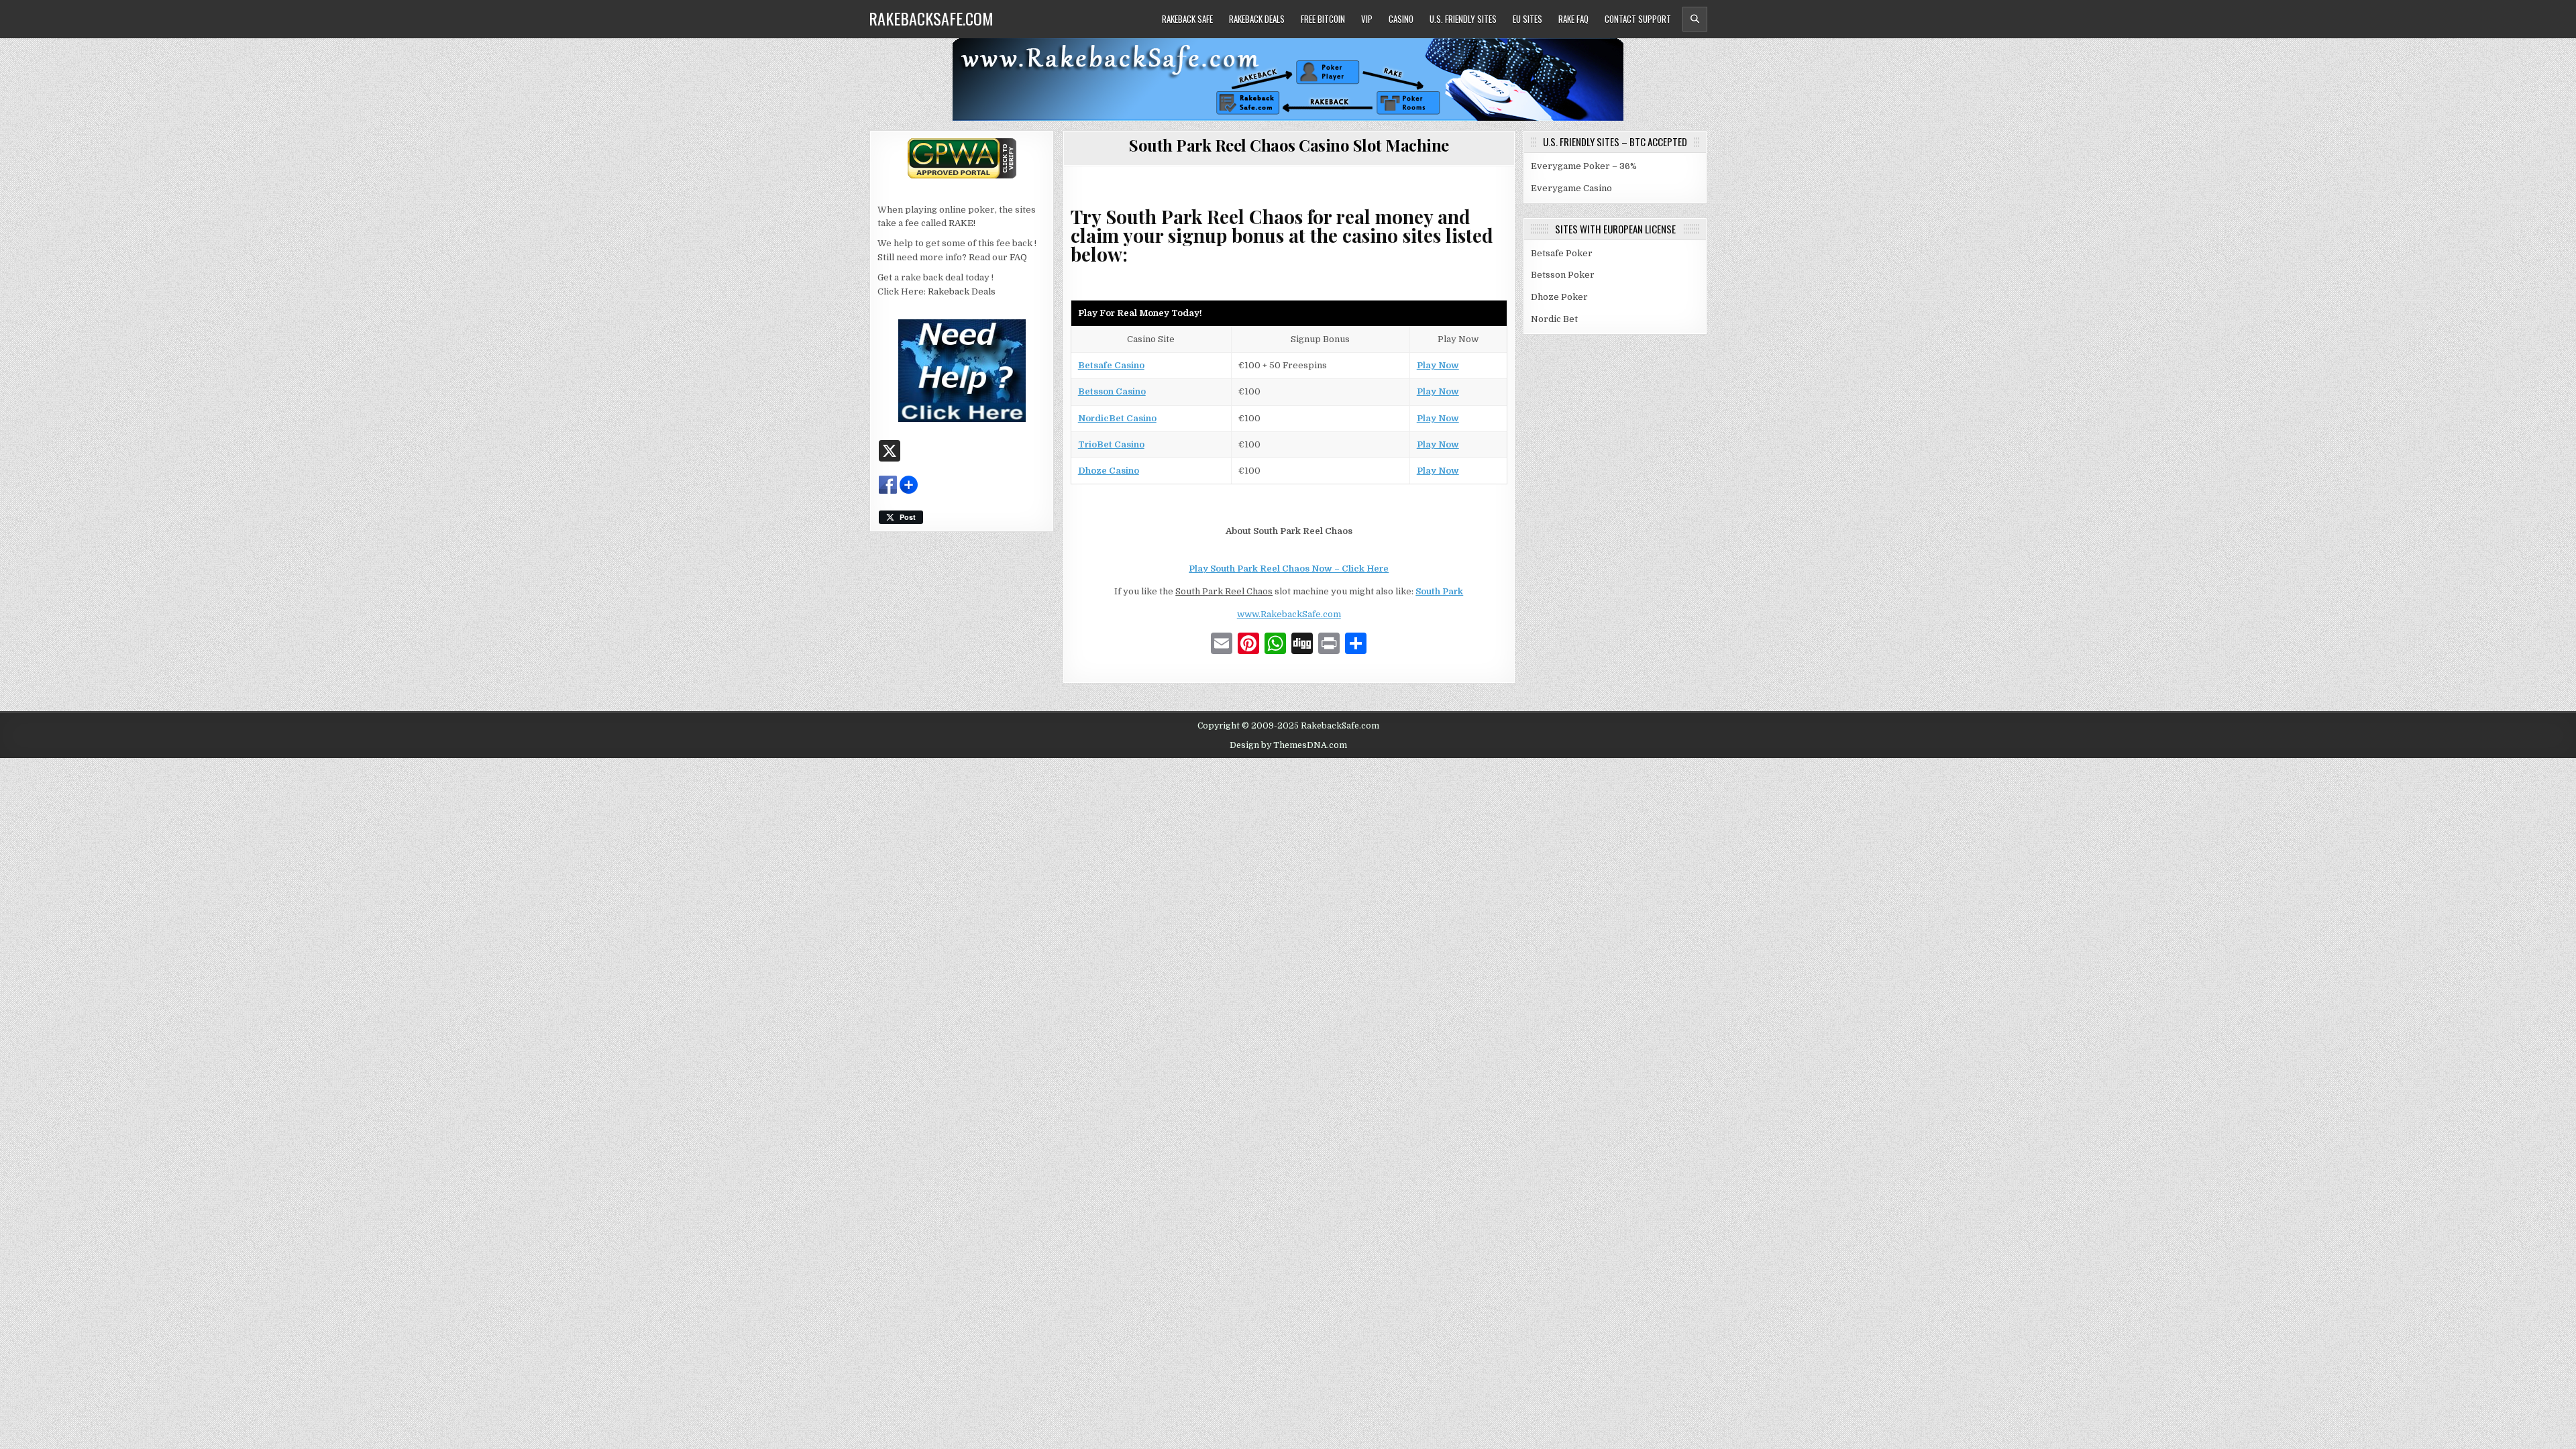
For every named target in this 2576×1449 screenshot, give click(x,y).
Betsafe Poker (1562, 253)
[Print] (1329, 645)
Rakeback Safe (1187, 19)
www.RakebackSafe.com (1289, 614)
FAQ (1018, 257)
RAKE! (962, 223)
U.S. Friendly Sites (1463, 19)
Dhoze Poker (1559, 297)
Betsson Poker (1563, 275)
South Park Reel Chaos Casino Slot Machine (1289, 145)
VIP (1367, 19)
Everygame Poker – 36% (1584, 166)
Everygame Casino (1571, 188)
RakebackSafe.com (931, 18)
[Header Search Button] (1695, 19)
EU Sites (1527, 19)
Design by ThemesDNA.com (1288, 745)
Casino (1401, 19)
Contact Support (1638, 19)
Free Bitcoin (1323, 19)
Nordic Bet (1554, 319)
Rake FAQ (1573, 19)
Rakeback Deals (1257, 19)
